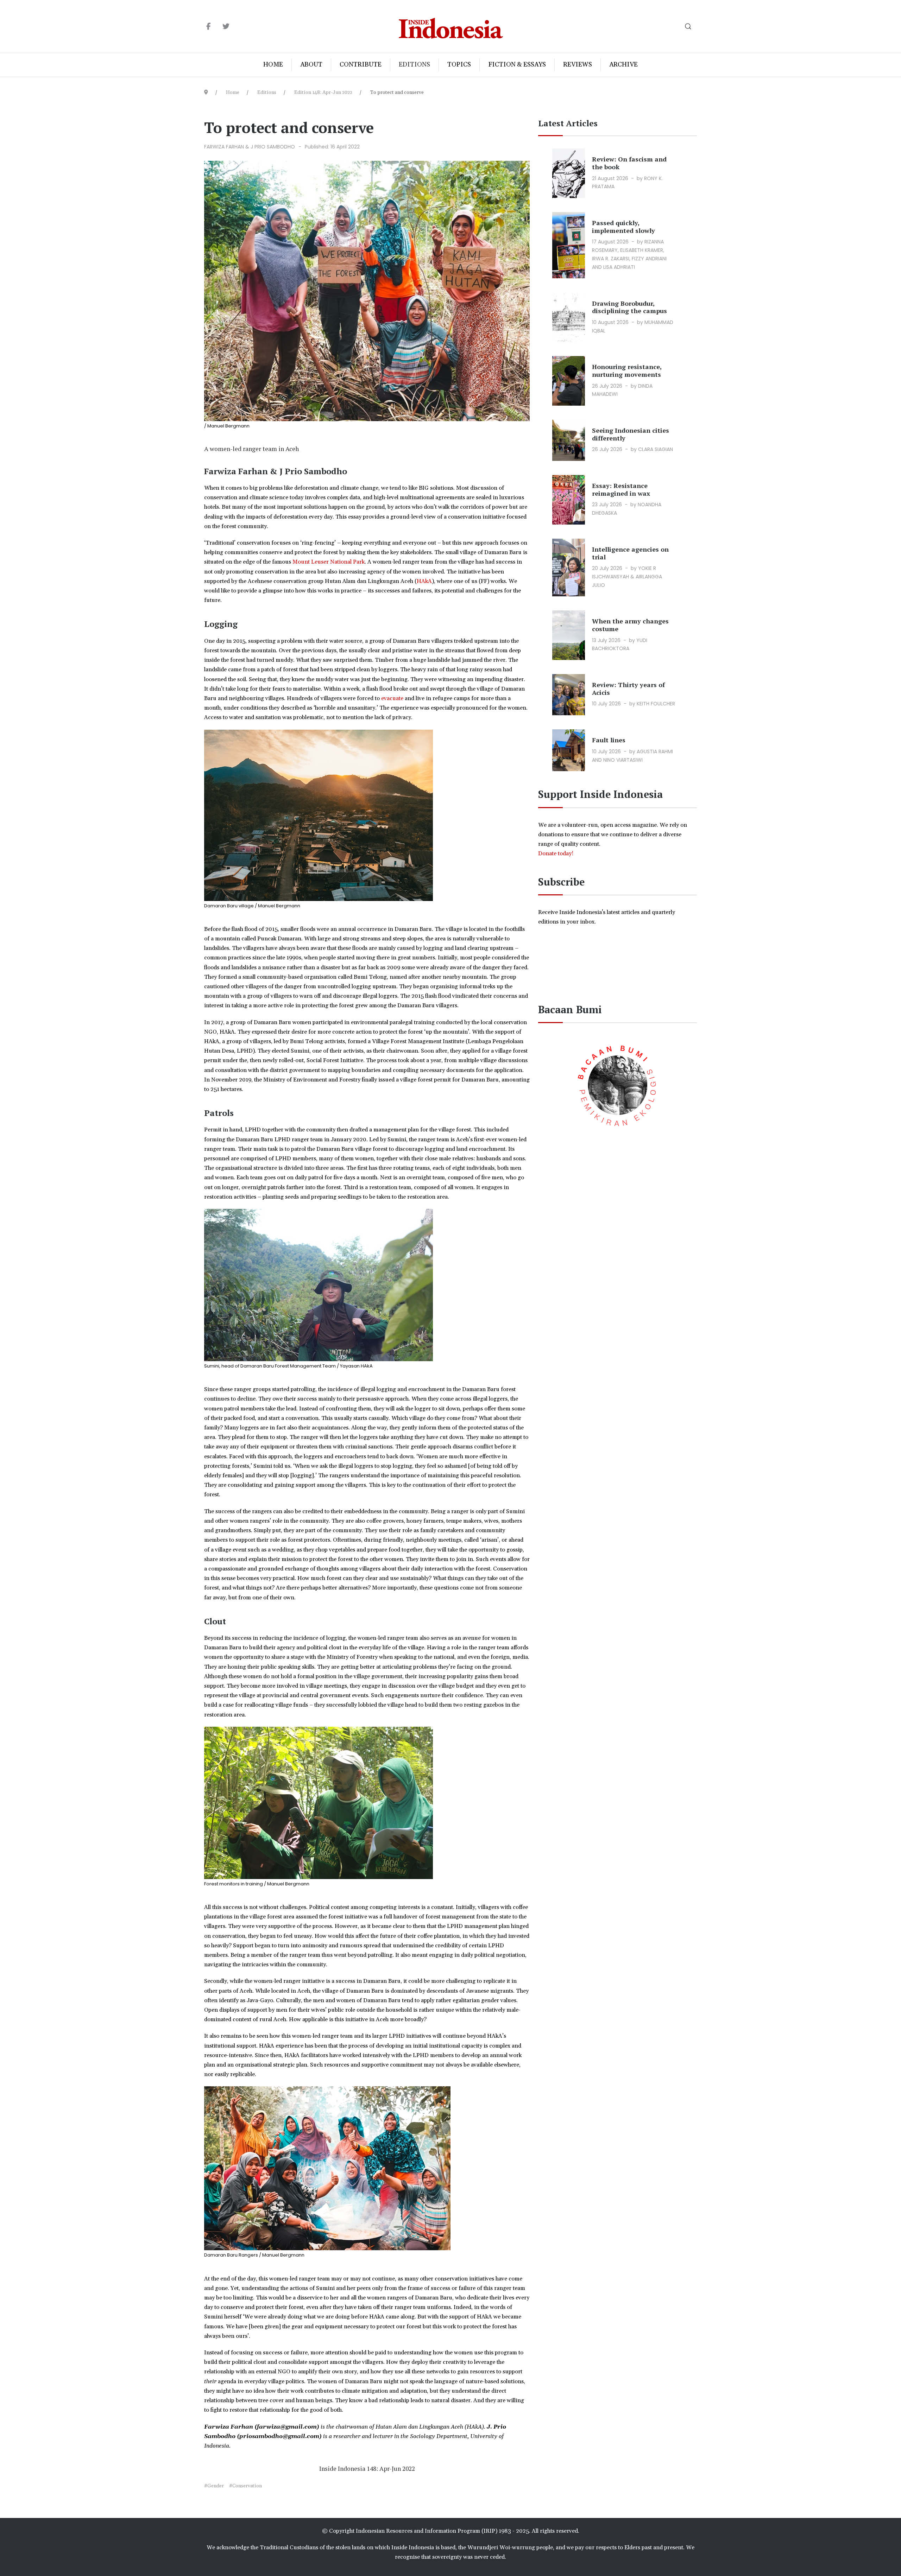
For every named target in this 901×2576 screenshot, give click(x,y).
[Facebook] (209, 27)
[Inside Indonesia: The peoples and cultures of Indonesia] (451, 27)
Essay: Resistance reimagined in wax (621, 489)
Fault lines (609, 740)
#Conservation (245, 2486)
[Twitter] (226, 27)
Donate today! (556, 854)
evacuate (392, 698)
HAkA (424, 581)
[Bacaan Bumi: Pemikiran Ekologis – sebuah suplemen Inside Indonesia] (618, 1084)
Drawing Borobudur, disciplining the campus (629, 307)
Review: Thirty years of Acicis (628, 689)
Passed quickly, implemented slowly (623, 227)
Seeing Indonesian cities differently (631, 434)
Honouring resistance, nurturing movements (627, 370)
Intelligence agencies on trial (630, 553)
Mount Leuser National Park (329, 562)
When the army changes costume (630, 625)
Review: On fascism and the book (629, 163)
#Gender (214, 2486)
